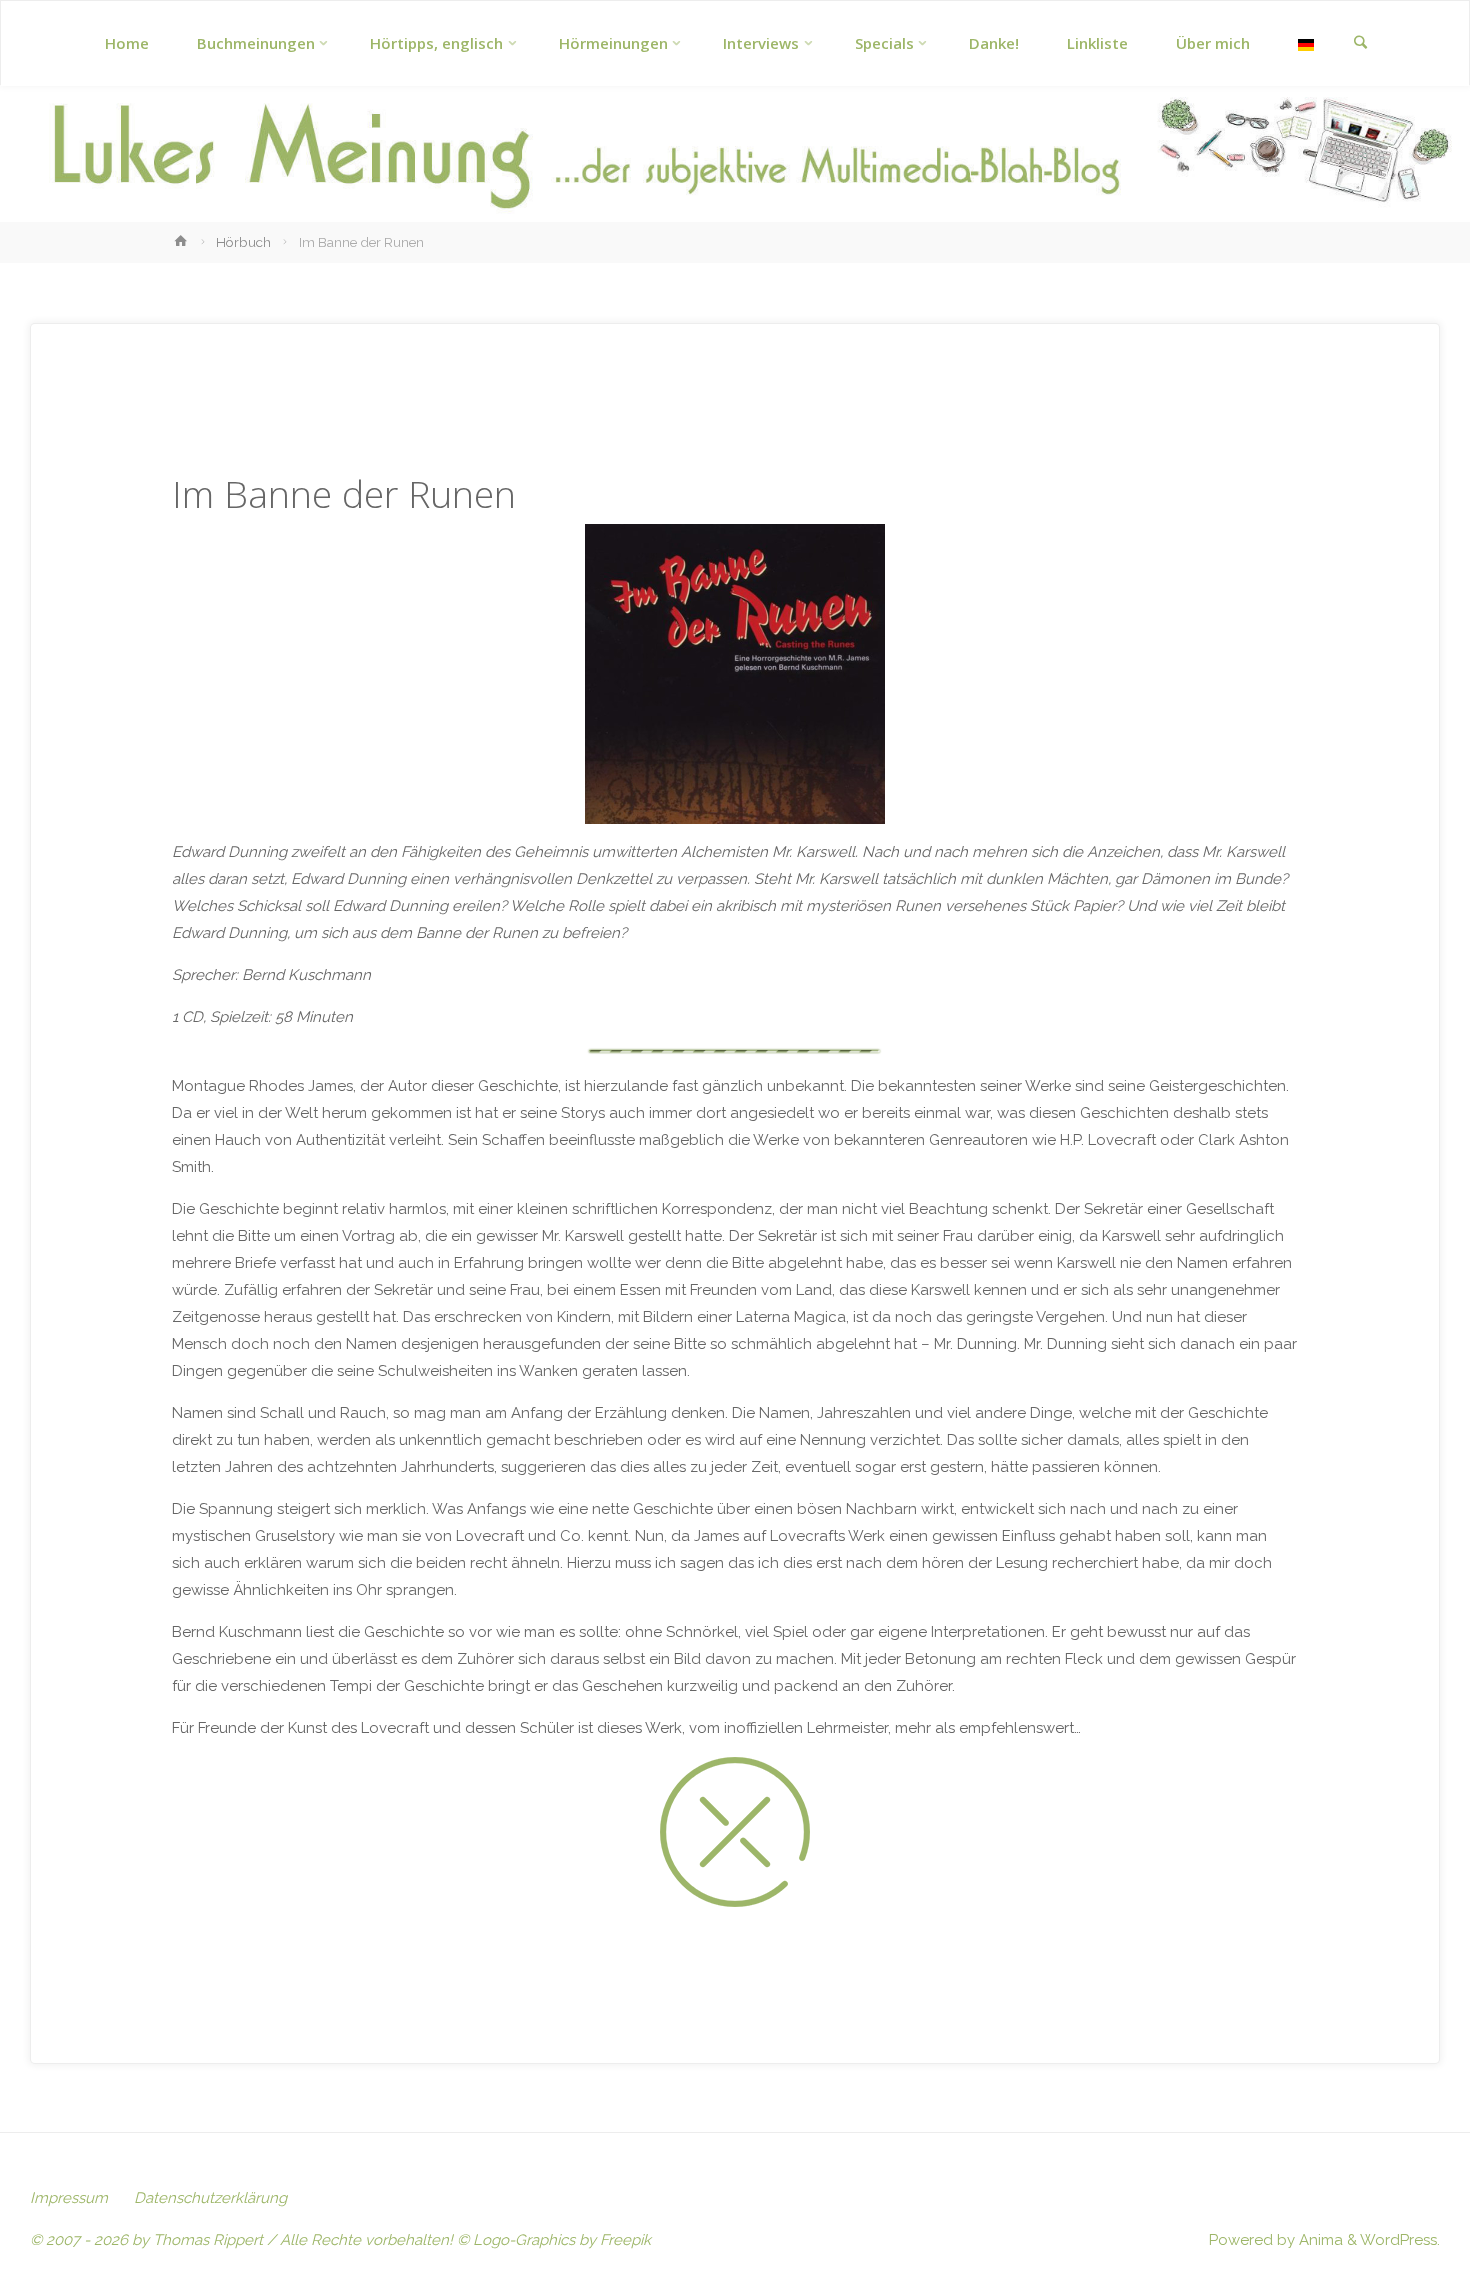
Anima (1319, 2240)
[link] (1360, 44)
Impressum (69, 2198)
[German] (1306, 43)
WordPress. (1400, 2240)
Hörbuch (243, 242)
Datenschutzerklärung (210, 2198)
